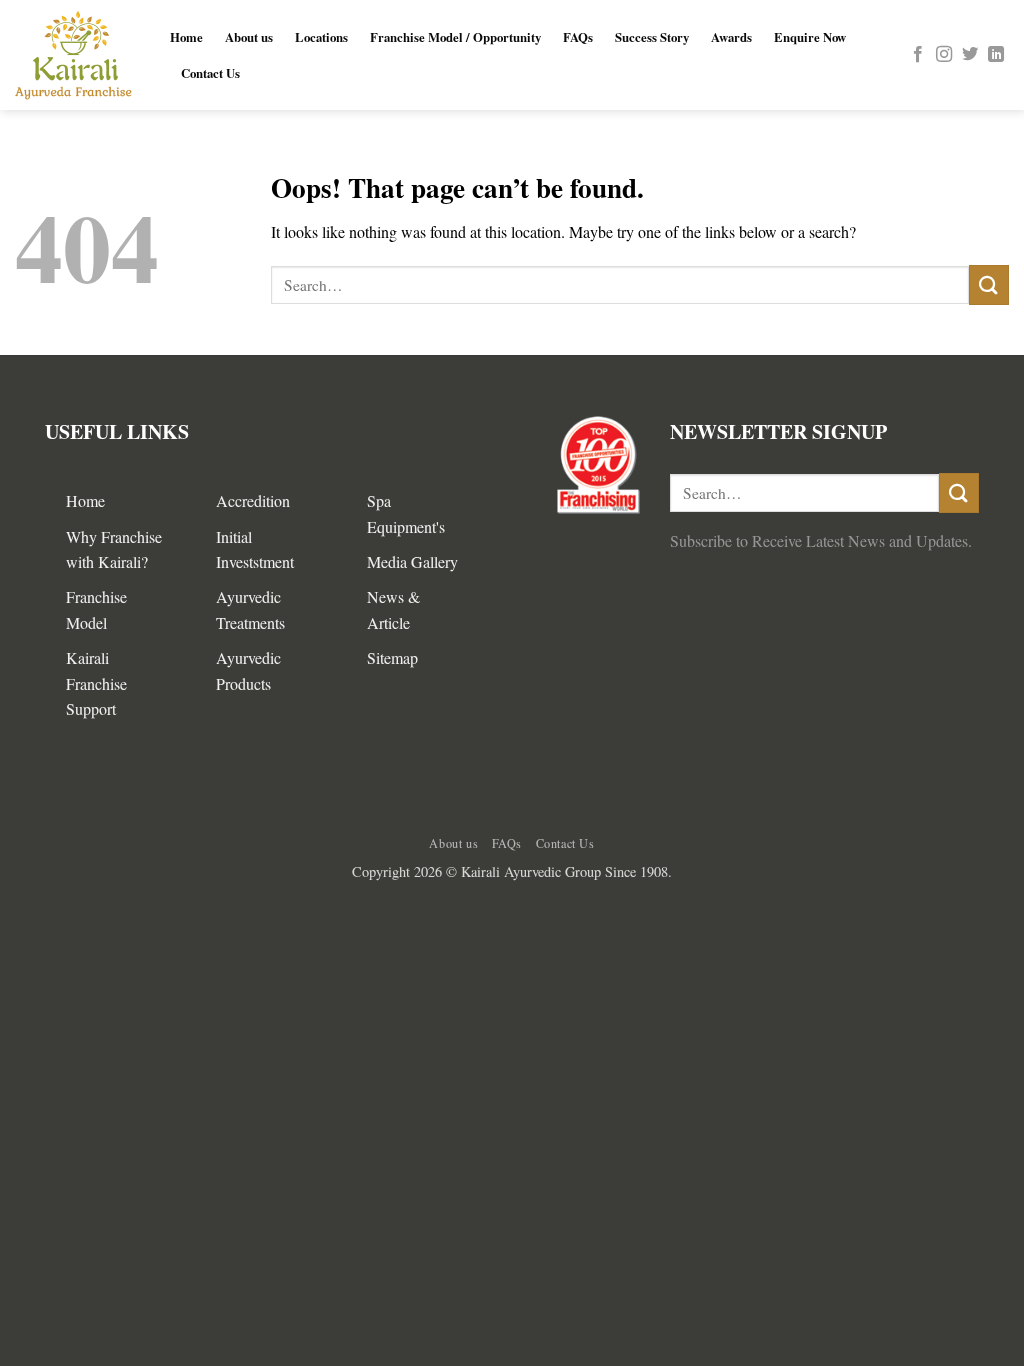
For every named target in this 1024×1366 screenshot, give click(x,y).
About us (249, 37)
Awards (731, 37)
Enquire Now (810, 37)
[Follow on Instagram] (944, 55)
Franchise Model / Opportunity (455, 37)
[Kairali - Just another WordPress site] (77, 55)
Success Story (652, 37)
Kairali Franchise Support (96, 683)
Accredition (253, 500)
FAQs (578, 37)
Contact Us (210, 73)
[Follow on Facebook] (918, 55)
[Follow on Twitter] (970, 55)
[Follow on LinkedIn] (996, 55)
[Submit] (989, 284)
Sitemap (392, 657)
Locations (321, 37)
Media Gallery (412, 561)
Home (186, 37)
